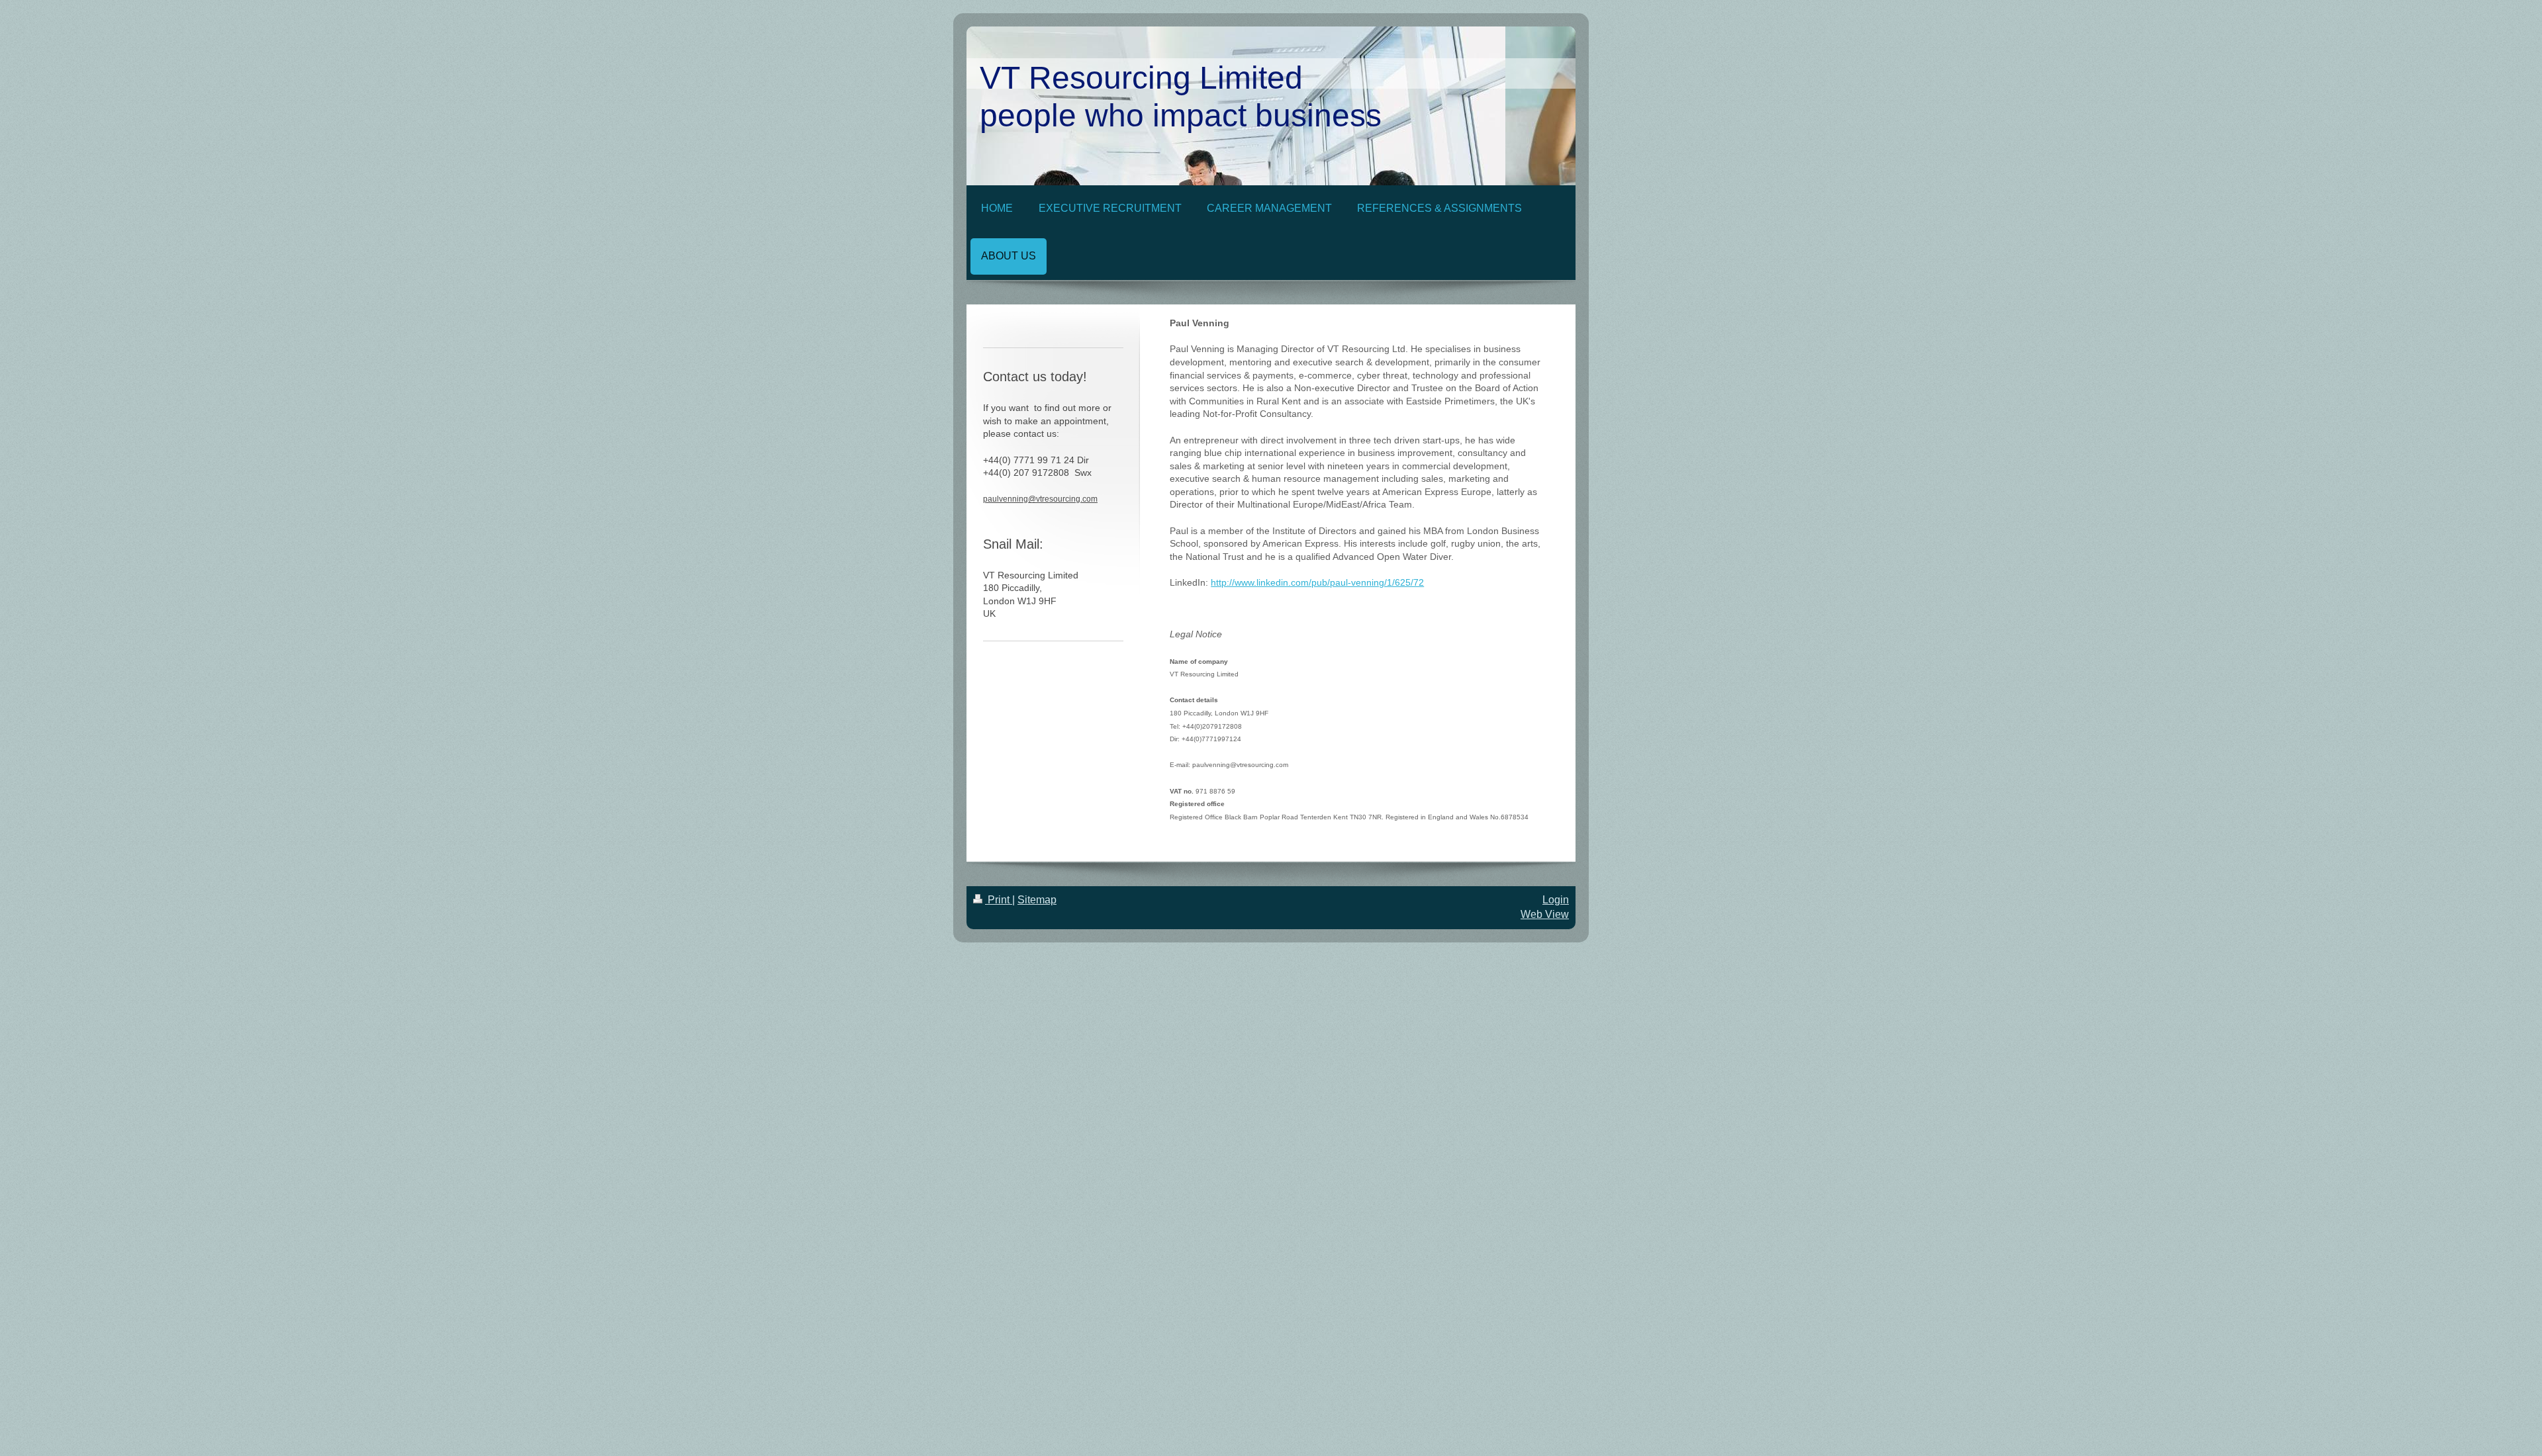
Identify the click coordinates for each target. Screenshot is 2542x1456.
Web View (1545, 914)
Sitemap (1037, 900)
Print (999, 900)
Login (1556, 900)
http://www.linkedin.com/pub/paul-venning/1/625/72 (1317, 582)
